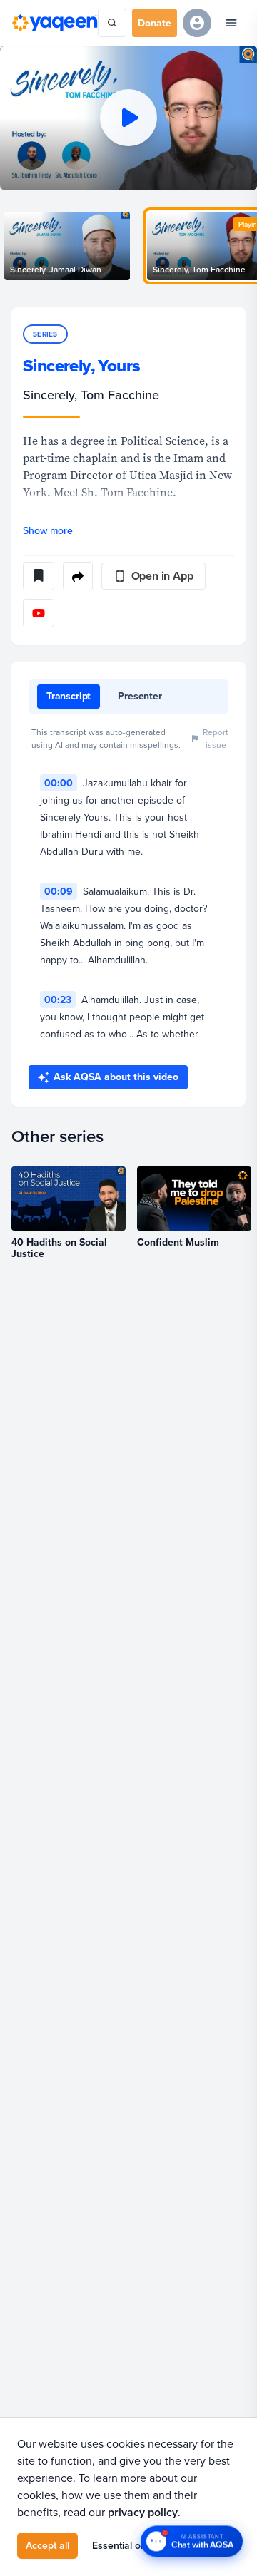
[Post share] (78, 576)
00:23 (58, 1000)
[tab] (69, 697)
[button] (128, 118)
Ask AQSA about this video (116, 1077)
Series (45, 334)
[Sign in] (197, 23)
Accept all (47, 2545)
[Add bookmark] (39, 576)
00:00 (59, 783)
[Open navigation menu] (231, 23)
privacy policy (143, 2512)
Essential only (123, 2545)
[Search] (112, 23)
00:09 (59, 891)
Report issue (216, 738)
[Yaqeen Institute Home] (55, 22)
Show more (48, 530)
